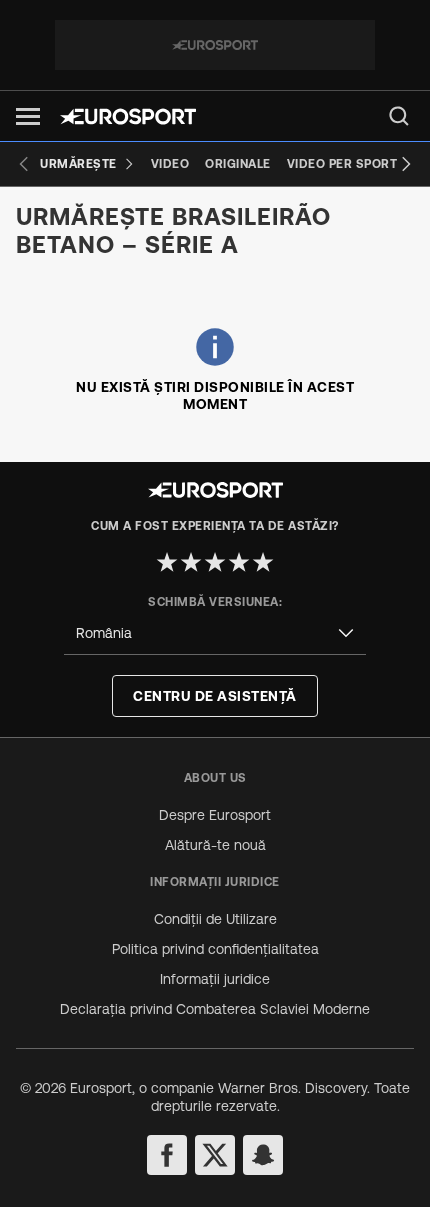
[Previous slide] (24, 164)
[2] (191, 562)
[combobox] (215, 633)
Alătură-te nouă (215, 845)
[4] (239, 562)
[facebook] (167, 1155)
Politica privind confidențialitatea (215, 949)
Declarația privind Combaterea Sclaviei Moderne (215, 1009)
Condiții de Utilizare (215, 919)
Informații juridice (215, 979)
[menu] (399, 116)
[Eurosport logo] (128, 116)
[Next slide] (406, 164)
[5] (263, 562)
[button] (28, 116)
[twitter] (215, 1155)
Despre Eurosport (215, 815)
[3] (215, 562)
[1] (167, 562)
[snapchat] (263, 1155)
